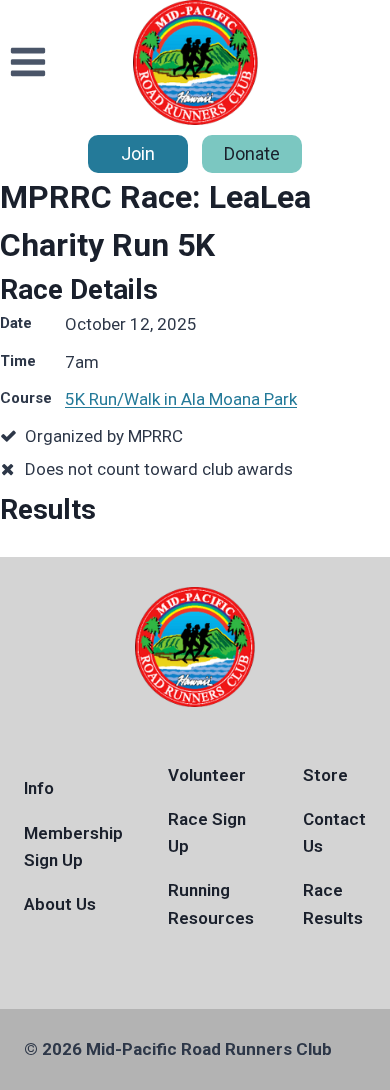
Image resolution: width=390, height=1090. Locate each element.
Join (138, 153)
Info (39, 788)
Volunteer (207, 775)
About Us (60, 904)
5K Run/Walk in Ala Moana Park (181, 399)
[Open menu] (28, 62)
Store (325, 775)
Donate (252, 153)
